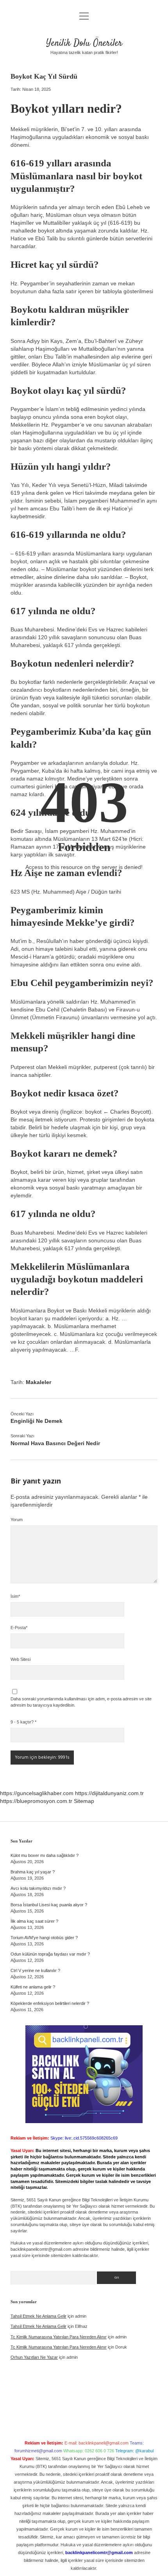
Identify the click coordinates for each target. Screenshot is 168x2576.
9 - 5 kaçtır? (23, 1722)
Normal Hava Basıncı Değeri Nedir (55, 1443)
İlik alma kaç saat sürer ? (34, 1921)
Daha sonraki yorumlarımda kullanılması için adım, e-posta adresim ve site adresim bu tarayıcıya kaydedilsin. (81, 1702)
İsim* (15, 1596)
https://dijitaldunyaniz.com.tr (109, 1793)
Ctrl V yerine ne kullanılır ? (35, 1970)
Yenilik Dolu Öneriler (84, 43)
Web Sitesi (21, 1659)
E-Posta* (19, 1628)
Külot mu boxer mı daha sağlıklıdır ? (45, 1855)
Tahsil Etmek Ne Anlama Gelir (38, 2316)
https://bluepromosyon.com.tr (36, 1801)
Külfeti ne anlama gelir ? (33, 1987)
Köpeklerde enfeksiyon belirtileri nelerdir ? (50, 2003)
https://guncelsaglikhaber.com (37, 1793)
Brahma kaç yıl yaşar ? (33, 1872)
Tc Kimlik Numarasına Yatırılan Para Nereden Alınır (59, 2337)
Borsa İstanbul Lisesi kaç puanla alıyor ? (49, 1905)
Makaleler (38, 1382)
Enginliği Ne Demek (37, 1421)
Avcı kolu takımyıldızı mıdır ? (38, 1888)
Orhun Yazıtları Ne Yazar (34, 2357)
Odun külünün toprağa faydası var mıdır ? (50, 1954)
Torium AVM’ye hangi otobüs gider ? (44, 1938)
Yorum (17, 1520)
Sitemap (84, 1801)
